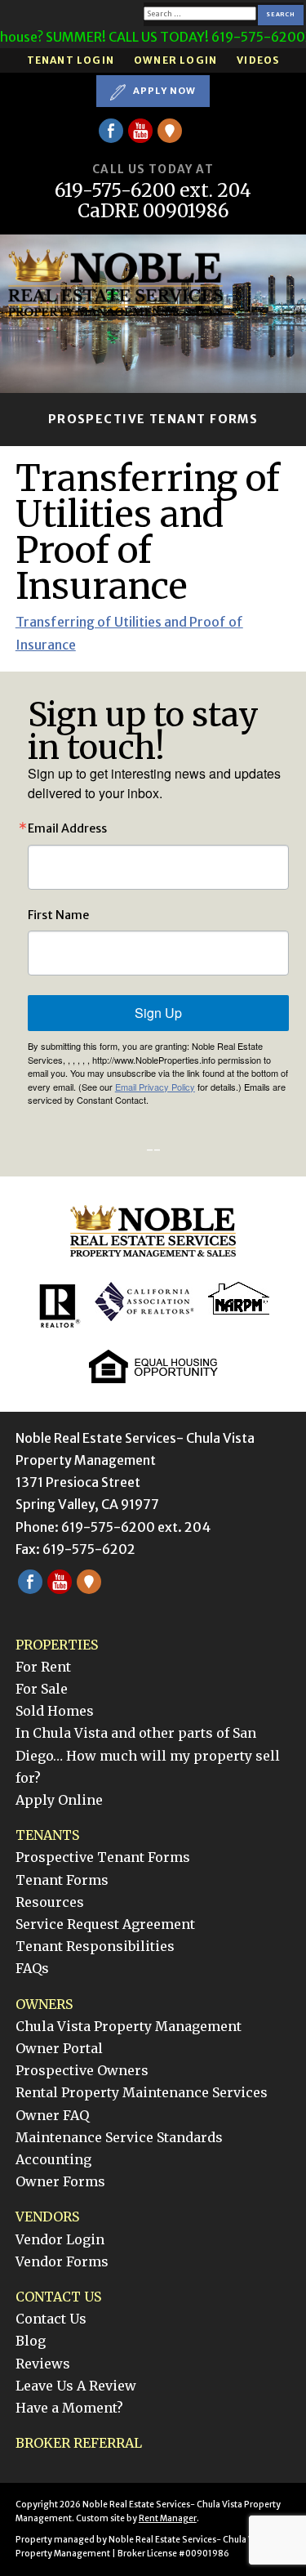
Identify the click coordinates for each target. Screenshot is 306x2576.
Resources (50, 1902)
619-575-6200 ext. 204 (153, 191)
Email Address (67, 828)
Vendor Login (60, 2239)
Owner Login (175, 60)
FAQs (32, 1968)
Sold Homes (55, 1711)
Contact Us (58, 2297)
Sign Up (158, 1013)
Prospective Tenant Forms (153, 419)
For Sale (42, 1689)
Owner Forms (60, 2181)
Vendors (47, 2217)
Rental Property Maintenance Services (142, 2092)
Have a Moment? (69, 2408)
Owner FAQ (52, 2115)
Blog (31, 2341)
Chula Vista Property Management (129, 2026)
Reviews (43, 2364)
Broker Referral (79, 2443)
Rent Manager (168, 2518)
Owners (44, 2004)
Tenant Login (71, 60)
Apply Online (59, 1800)
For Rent (43, 1667)
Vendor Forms (62, 2261)
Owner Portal (59, 2048)
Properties (57, 1645)
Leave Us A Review (76, 2386)
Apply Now (163, 91)
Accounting (53, 2159)
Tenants (47, 1835)
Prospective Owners (82, 2070)
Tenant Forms (62, 1880)
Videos (258, 60)
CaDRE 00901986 (153, 211)
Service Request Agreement (105, 1924)
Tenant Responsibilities (95, 1946)
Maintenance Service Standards (119, 2137)
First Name (58, 915)
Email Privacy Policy (155, 1087)
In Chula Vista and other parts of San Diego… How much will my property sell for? (148, 1755)
